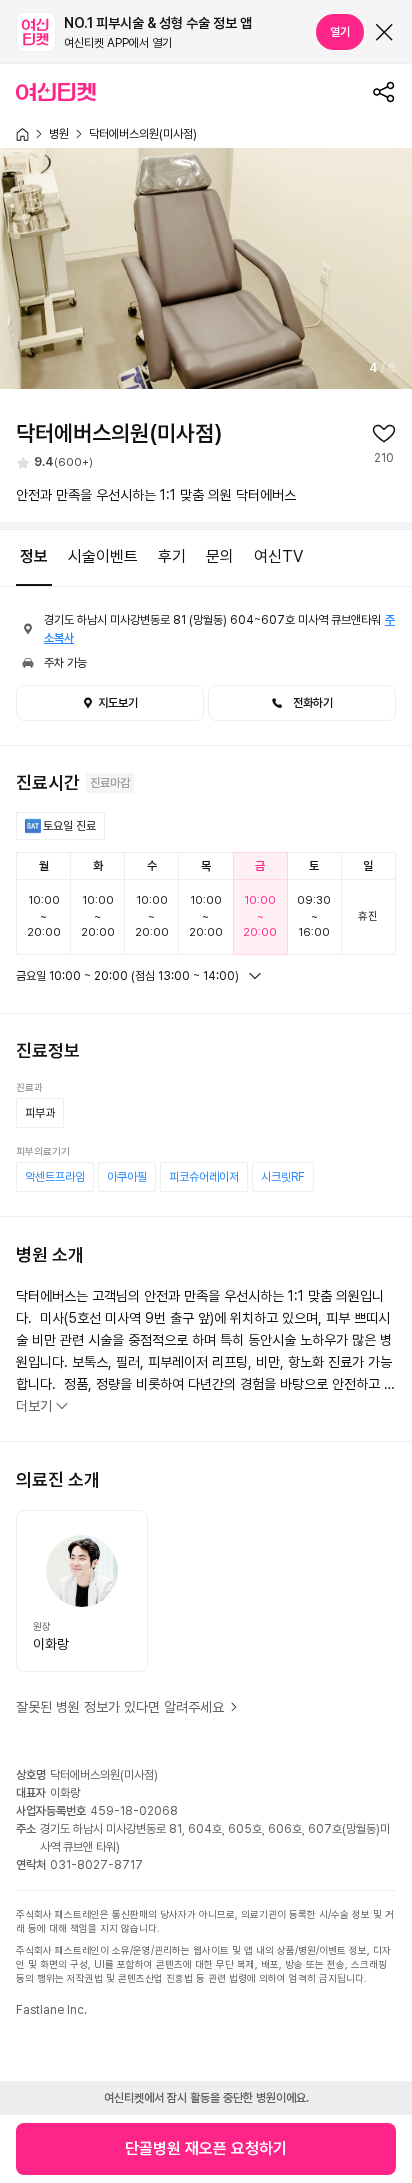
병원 (59, 134)
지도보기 (118, 703)
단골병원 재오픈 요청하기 (206, 2148)
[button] (302, 703)
